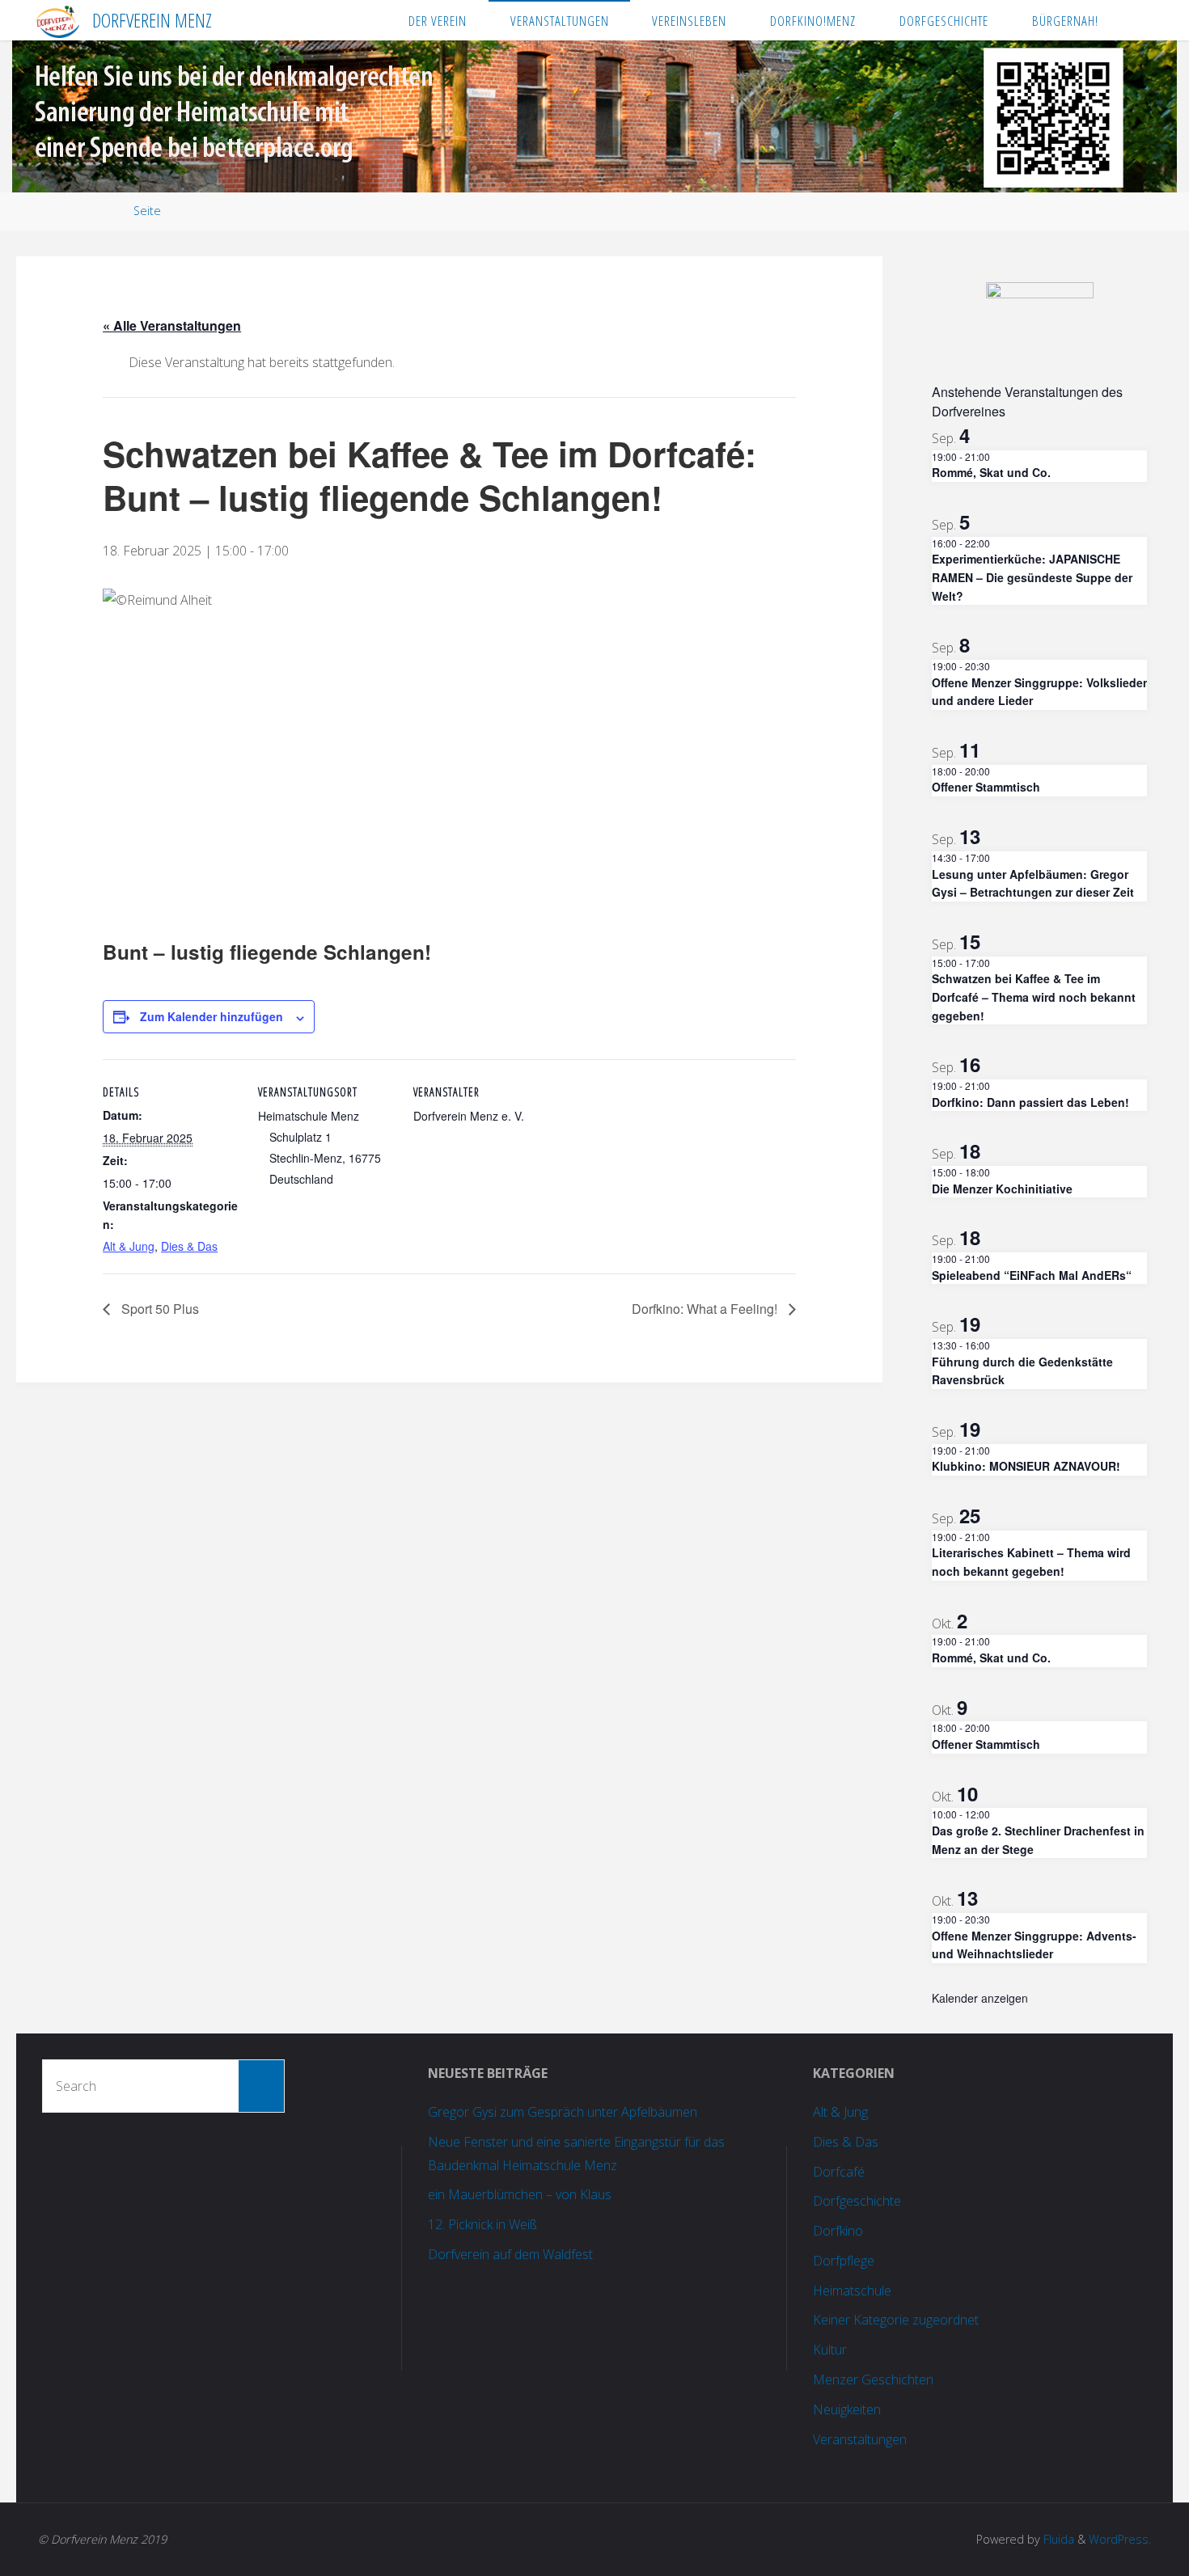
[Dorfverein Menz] (57, 20)
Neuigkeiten (847, 2409)
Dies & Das (189, 1246)
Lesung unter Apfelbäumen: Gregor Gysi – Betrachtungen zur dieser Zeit (1033, 883)
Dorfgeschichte (857, 2201)
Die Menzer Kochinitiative (1002, 1189)
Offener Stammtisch (986, 787)
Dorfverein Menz (152, 20)
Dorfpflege (844, 2261)
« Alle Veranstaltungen (172, 325)
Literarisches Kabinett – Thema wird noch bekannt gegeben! (1031, 1562)
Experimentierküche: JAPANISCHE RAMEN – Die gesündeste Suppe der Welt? (1032, 577)
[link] (1136, 20)
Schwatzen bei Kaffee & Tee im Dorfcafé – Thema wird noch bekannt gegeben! (1034, 997)
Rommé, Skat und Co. (991, 472)
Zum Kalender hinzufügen (212, 1016)
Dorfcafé (839, 2172)
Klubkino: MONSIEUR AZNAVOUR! (1026, 1466)
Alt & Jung (129, 1246)
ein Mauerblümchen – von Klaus (520, 2194)
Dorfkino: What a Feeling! (706, 1309)
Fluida (1057, 2539)
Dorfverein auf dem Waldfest (510, 2254)
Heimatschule (852, 2291)
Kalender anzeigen (980, 1998)
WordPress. (1120, 2539)
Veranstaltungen (860, 2439)
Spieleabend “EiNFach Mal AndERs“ (1032, 1275)
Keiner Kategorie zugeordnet (896, 2320)
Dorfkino (838, 2231)
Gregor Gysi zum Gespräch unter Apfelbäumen (563, 2112)
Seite (147, 211)
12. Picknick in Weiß (482, 2224)
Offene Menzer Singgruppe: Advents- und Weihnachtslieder (1034, 1945)
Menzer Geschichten (873, 2380)
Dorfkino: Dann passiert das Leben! (1030, 1102)
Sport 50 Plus (159, 1309)
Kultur (830, 2350)
